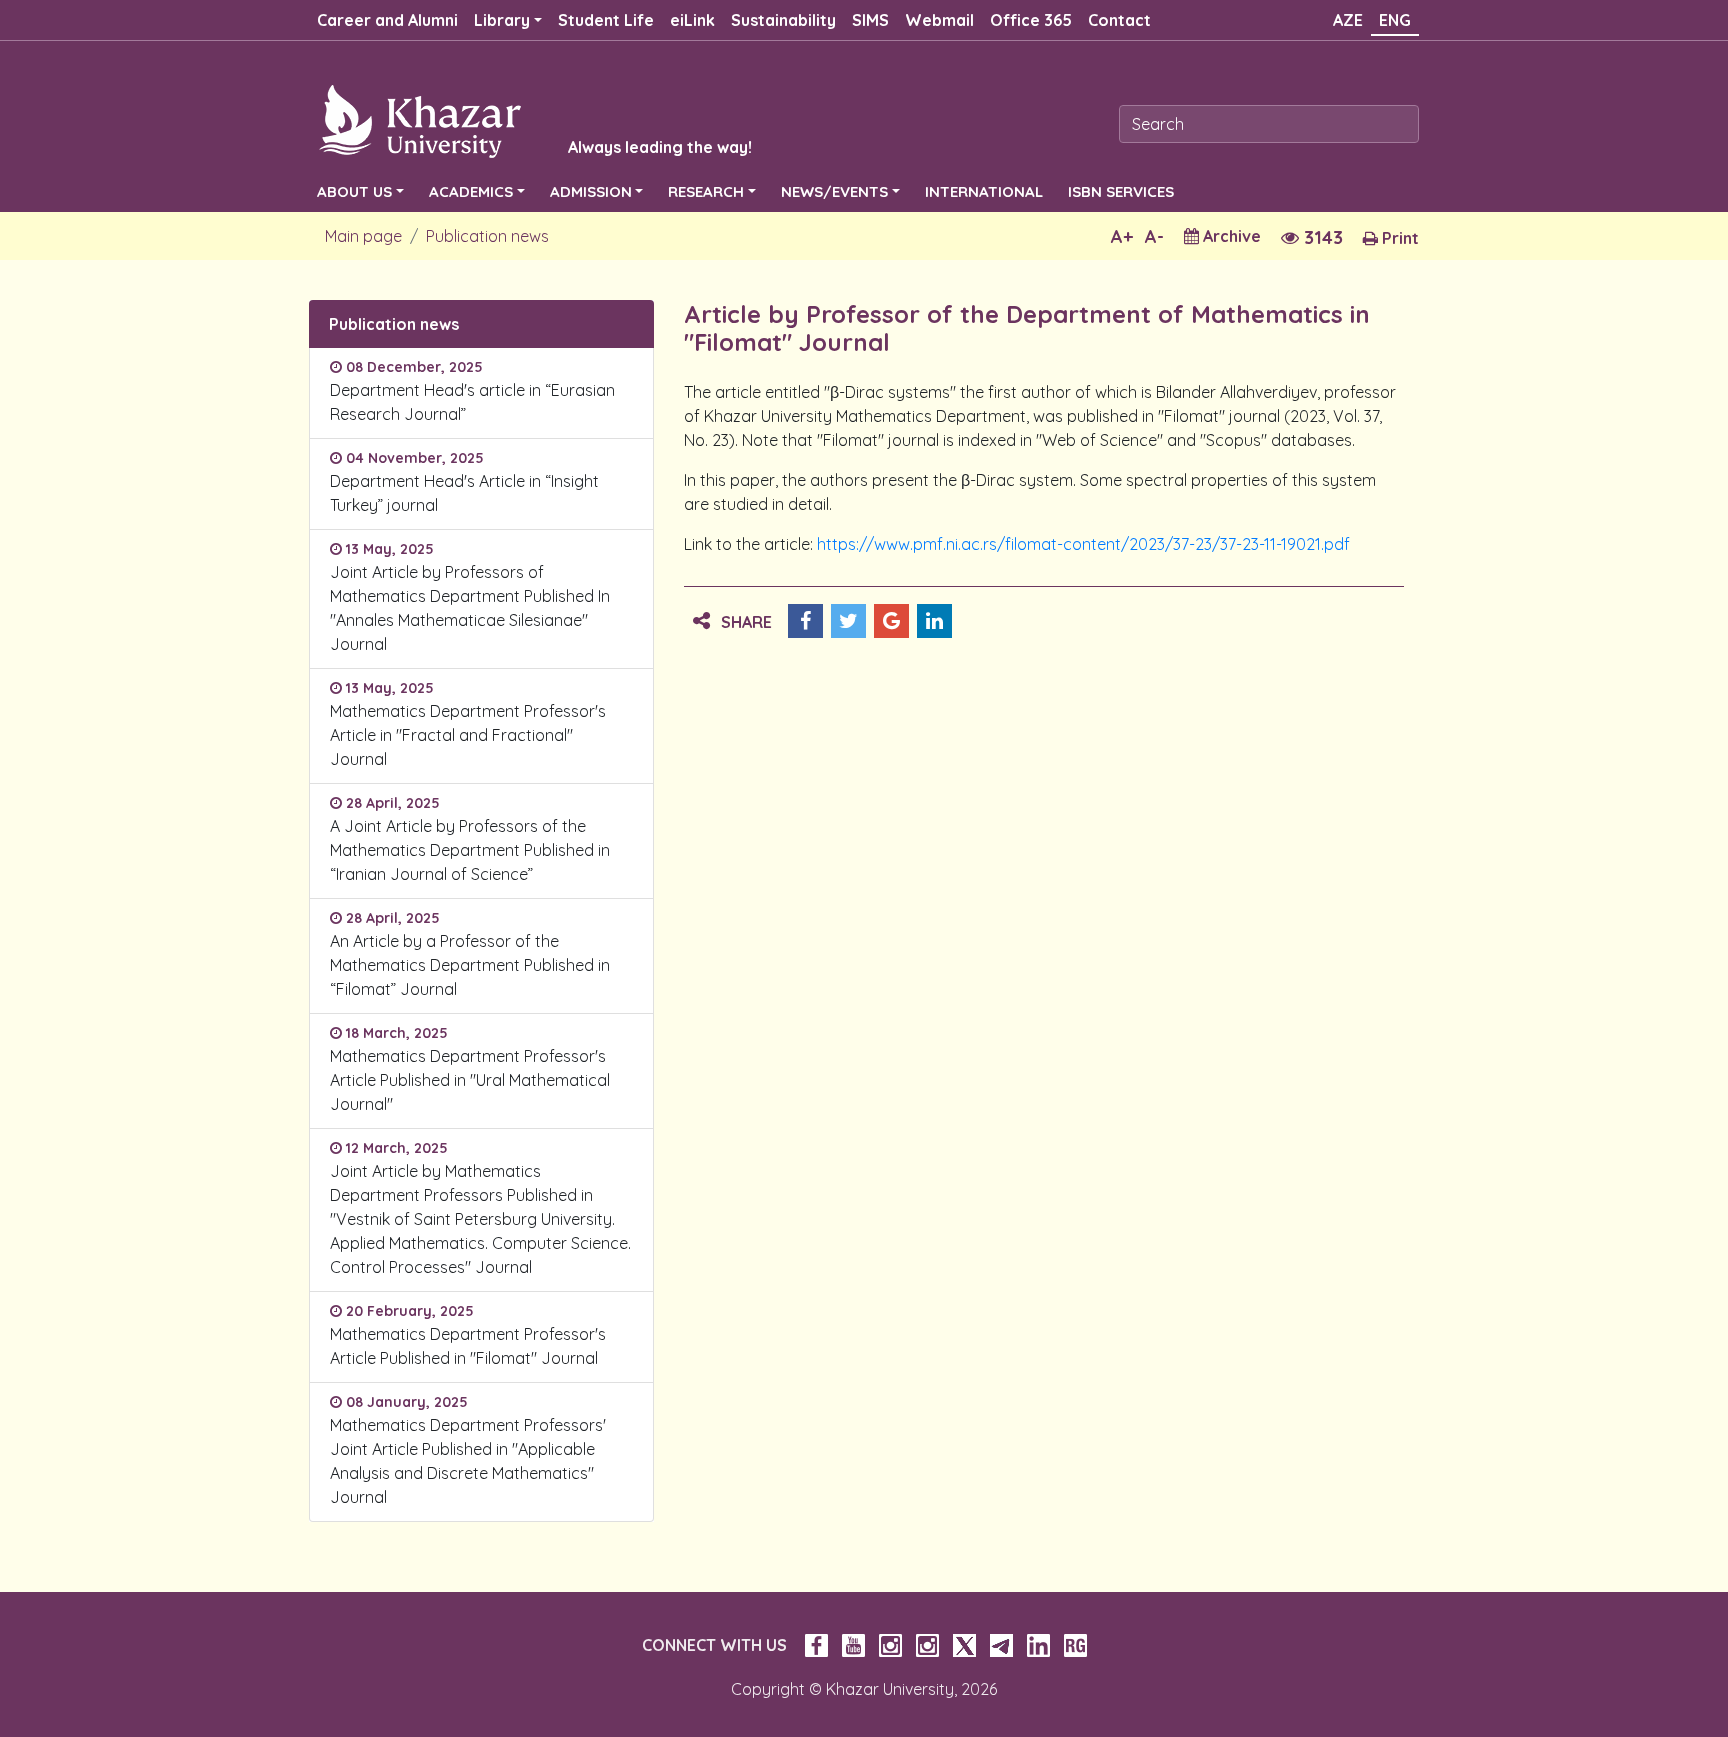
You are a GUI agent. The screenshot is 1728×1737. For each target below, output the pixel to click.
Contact (1119, 20)
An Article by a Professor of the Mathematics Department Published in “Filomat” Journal (470, 965)
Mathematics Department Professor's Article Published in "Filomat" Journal (468, 1346)
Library (502, 20)
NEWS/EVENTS (834, 191)
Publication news (487, 236)
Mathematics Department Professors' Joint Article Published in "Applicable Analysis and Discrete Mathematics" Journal (468, 1461)
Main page (363, 236)
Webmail (939, 20)
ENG (1395, 20)
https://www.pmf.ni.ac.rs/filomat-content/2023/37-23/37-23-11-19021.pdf (1083, 544)
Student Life (606, 20)
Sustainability (783, 20)
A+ (1122, 236)
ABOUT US (354, 191)
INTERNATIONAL (984, 191)
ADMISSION (591, 191)
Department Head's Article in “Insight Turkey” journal (464, 493)
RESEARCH (706, 191)
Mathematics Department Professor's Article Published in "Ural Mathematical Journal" (470, 1080)
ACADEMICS (471, 191)
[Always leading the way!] (509, 120)
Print (1398, 238)
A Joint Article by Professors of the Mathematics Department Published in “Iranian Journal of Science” (470, 850)
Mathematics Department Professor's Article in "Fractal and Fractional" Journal (468, 735)
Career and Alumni (387, 20)
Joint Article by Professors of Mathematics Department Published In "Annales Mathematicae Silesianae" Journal (470, 608)
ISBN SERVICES (1121, 191)
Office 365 (1031, 20)
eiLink (692, 20)
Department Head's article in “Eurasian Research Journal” (472, 402)
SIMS (870, 20)
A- (1154, 236)
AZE (1348, 20)
